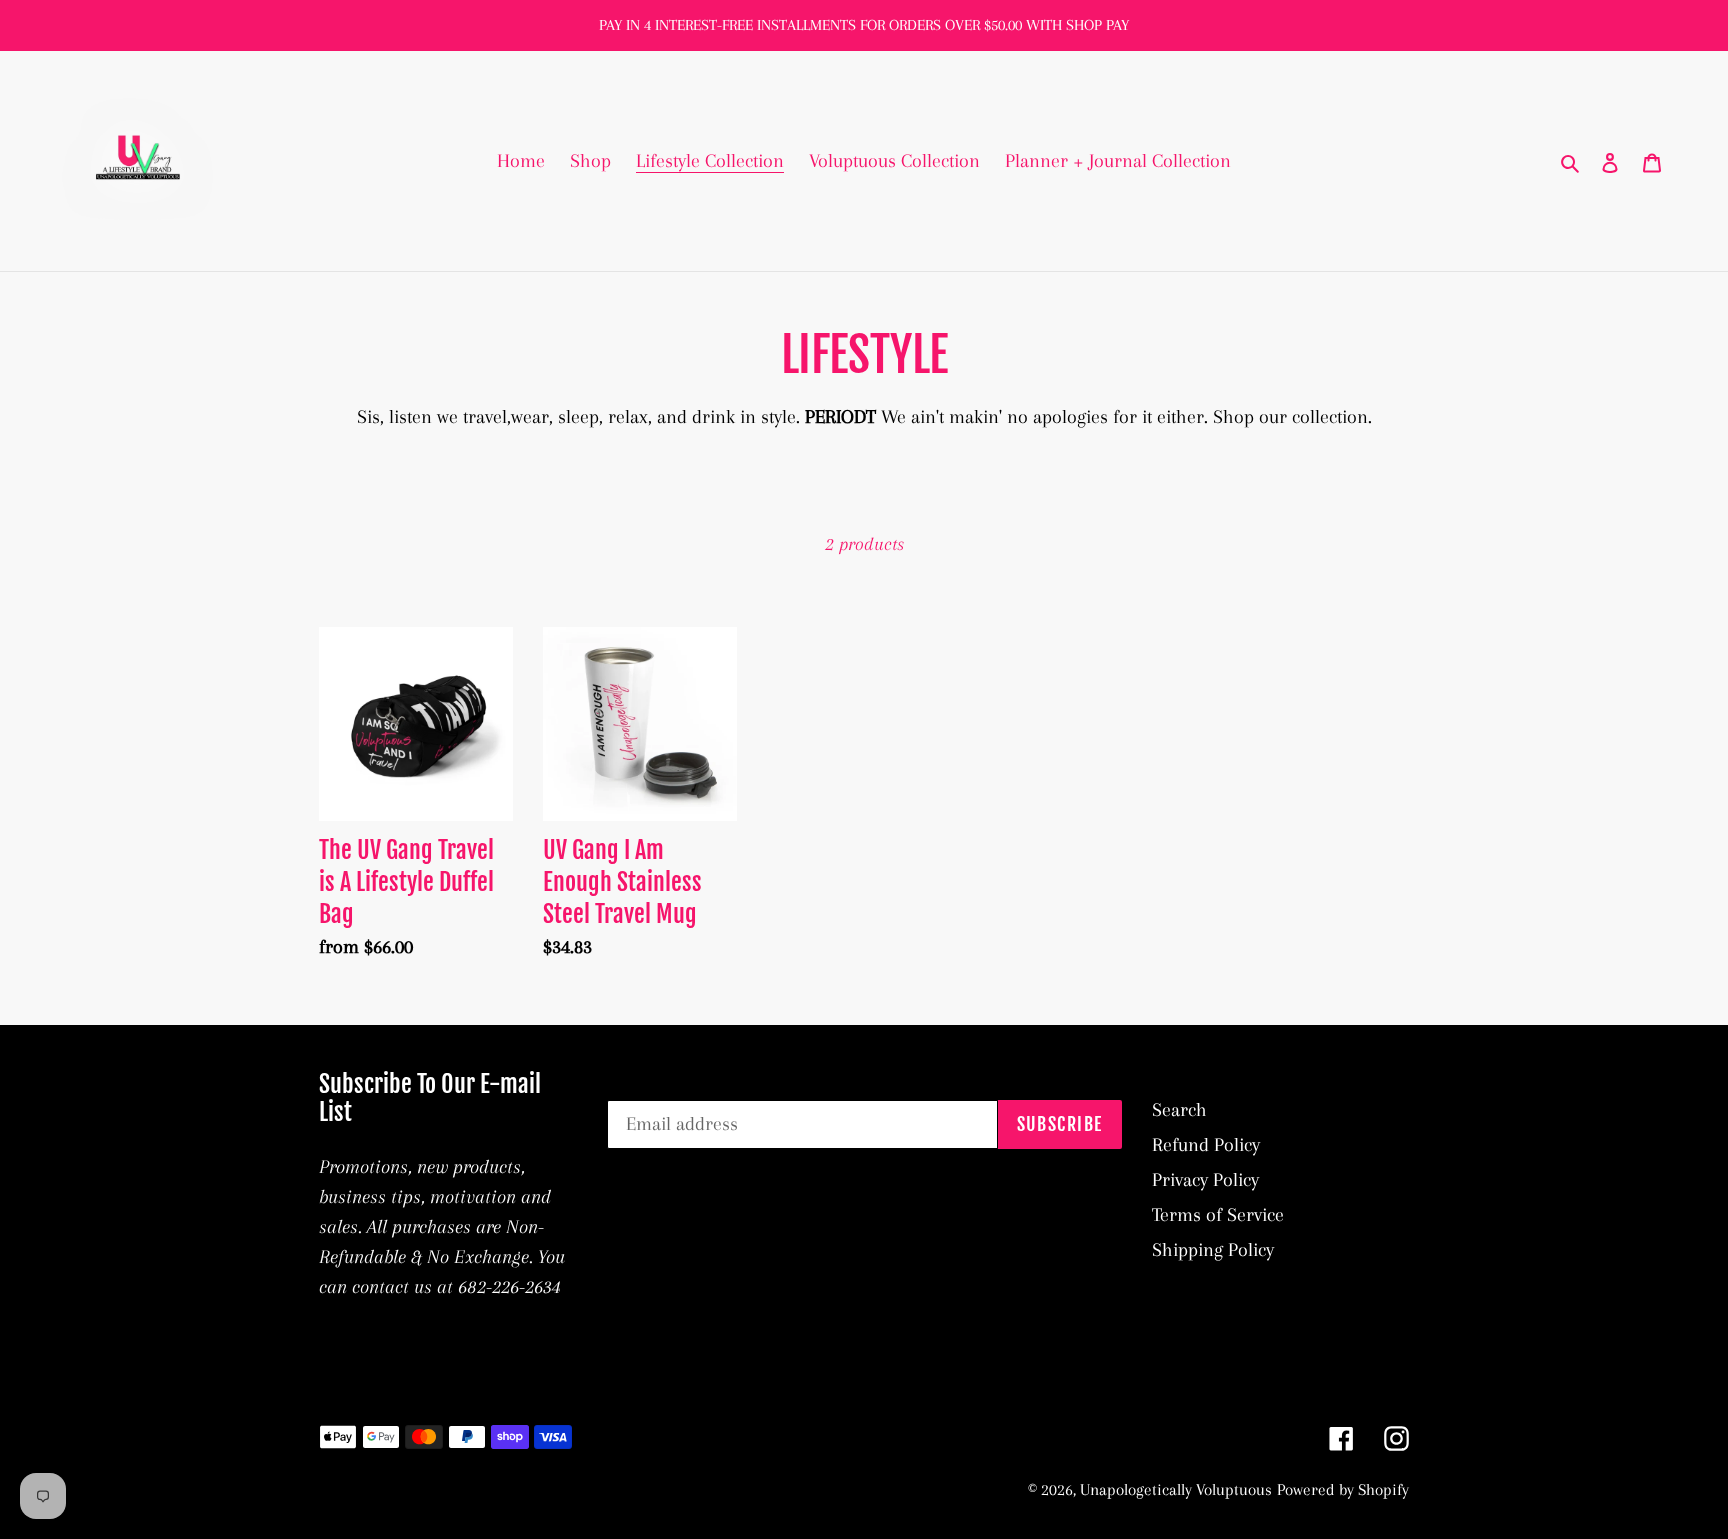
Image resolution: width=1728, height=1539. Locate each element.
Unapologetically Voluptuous (1176, 1489)
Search (1179, 1110)
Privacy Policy (1205, 1180)
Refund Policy (1206, 1145)
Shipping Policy (1213, 1250)
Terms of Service (1218, 1215)
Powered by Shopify (1343, 1489)
